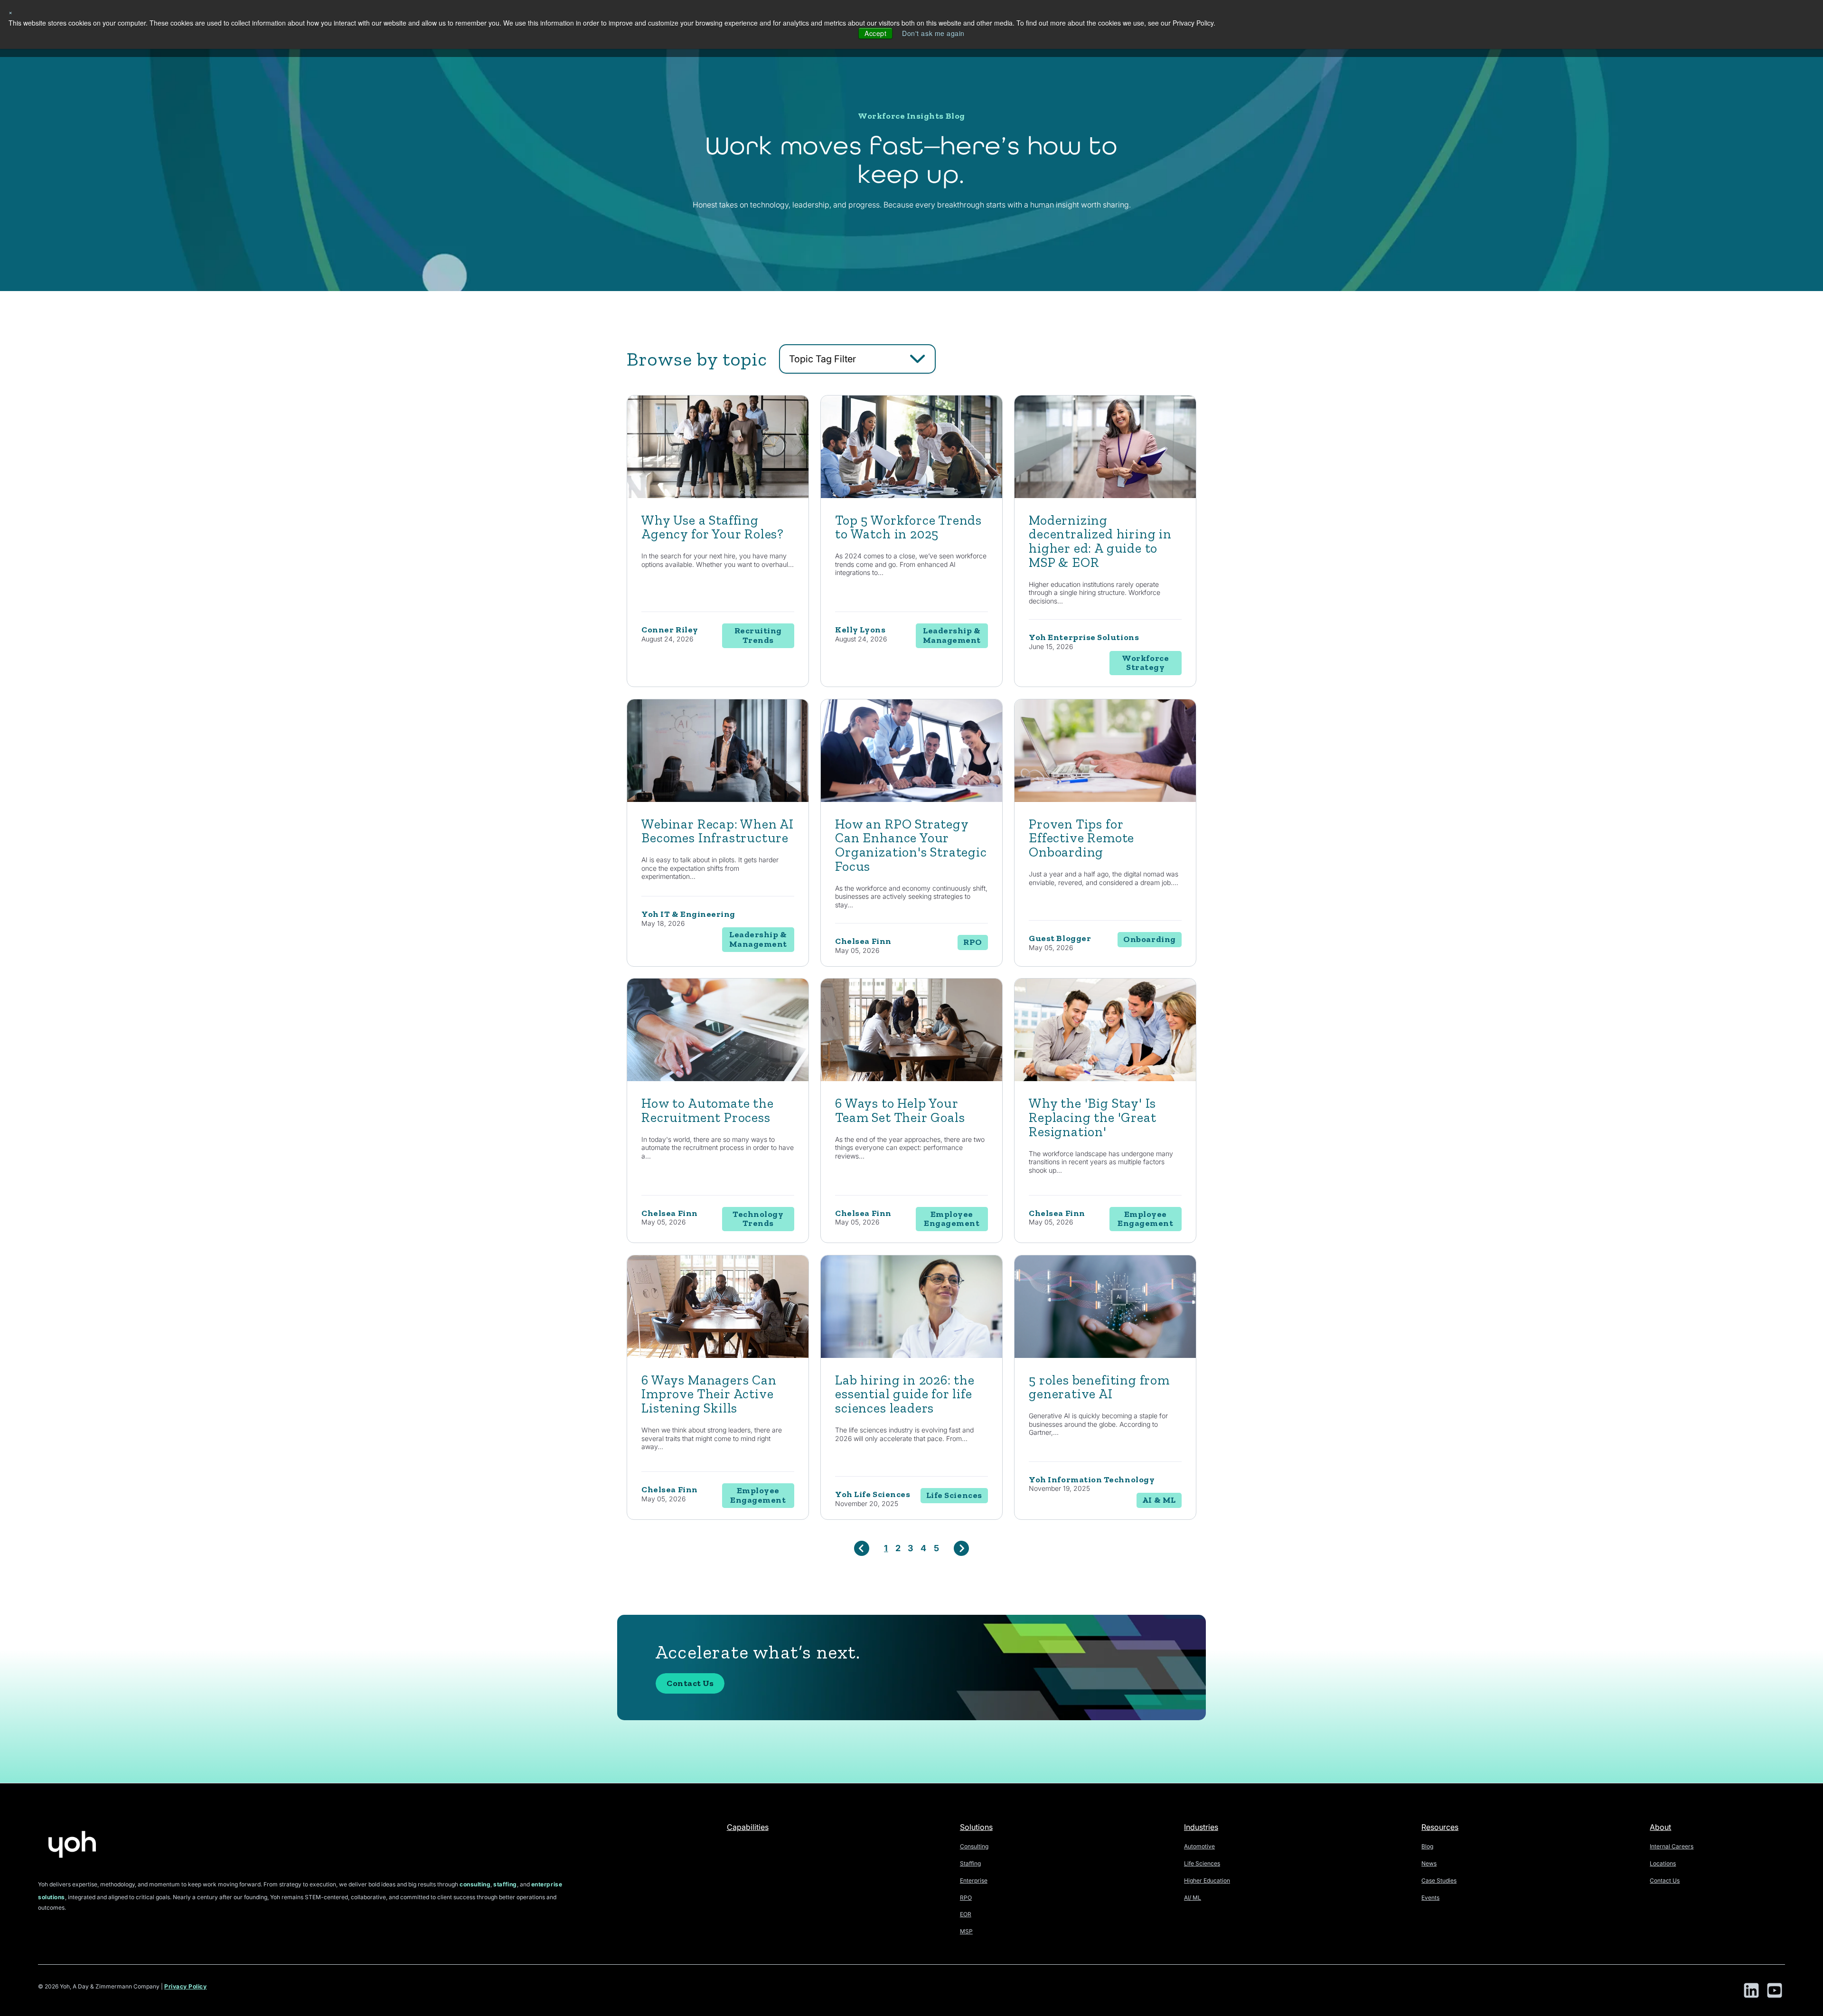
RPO (966, 1898)
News (1429, 1863)
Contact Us (690, 1683)
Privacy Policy (186, 1986)
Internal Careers (1672, 1846)
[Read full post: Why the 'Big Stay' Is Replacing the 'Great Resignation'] (1105, 1079)
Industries (1201, 1827)
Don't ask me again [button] (933, 33)
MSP (966, 1931)
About (1660, 1827)
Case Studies (1439, 1880)
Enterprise (974, 1880)
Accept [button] (875, 33)
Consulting (974, 1846)
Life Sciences (1202, 1863)
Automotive (1199, 1846)
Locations (1663, 1863)
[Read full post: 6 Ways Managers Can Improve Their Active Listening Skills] (718, 1355)
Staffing (970, 1863)
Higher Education (1207, 1880)
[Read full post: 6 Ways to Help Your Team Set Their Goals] (911, 1079)
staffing (505, 1884)
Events (1430, 1898)
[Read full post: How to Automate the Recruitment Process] (718, 1079)
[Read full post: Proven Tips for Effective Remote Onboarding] (1105, 799)
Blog (1427, 1846)
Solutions (976, 1827)
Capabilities (748, 1827)
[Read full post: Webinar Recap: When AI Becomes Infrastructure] (718, 799)
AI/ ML (1193, 1898)
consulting (475, 1884)
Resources (1440, 1827)
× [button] (11, 12)
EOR (966, 1914)
